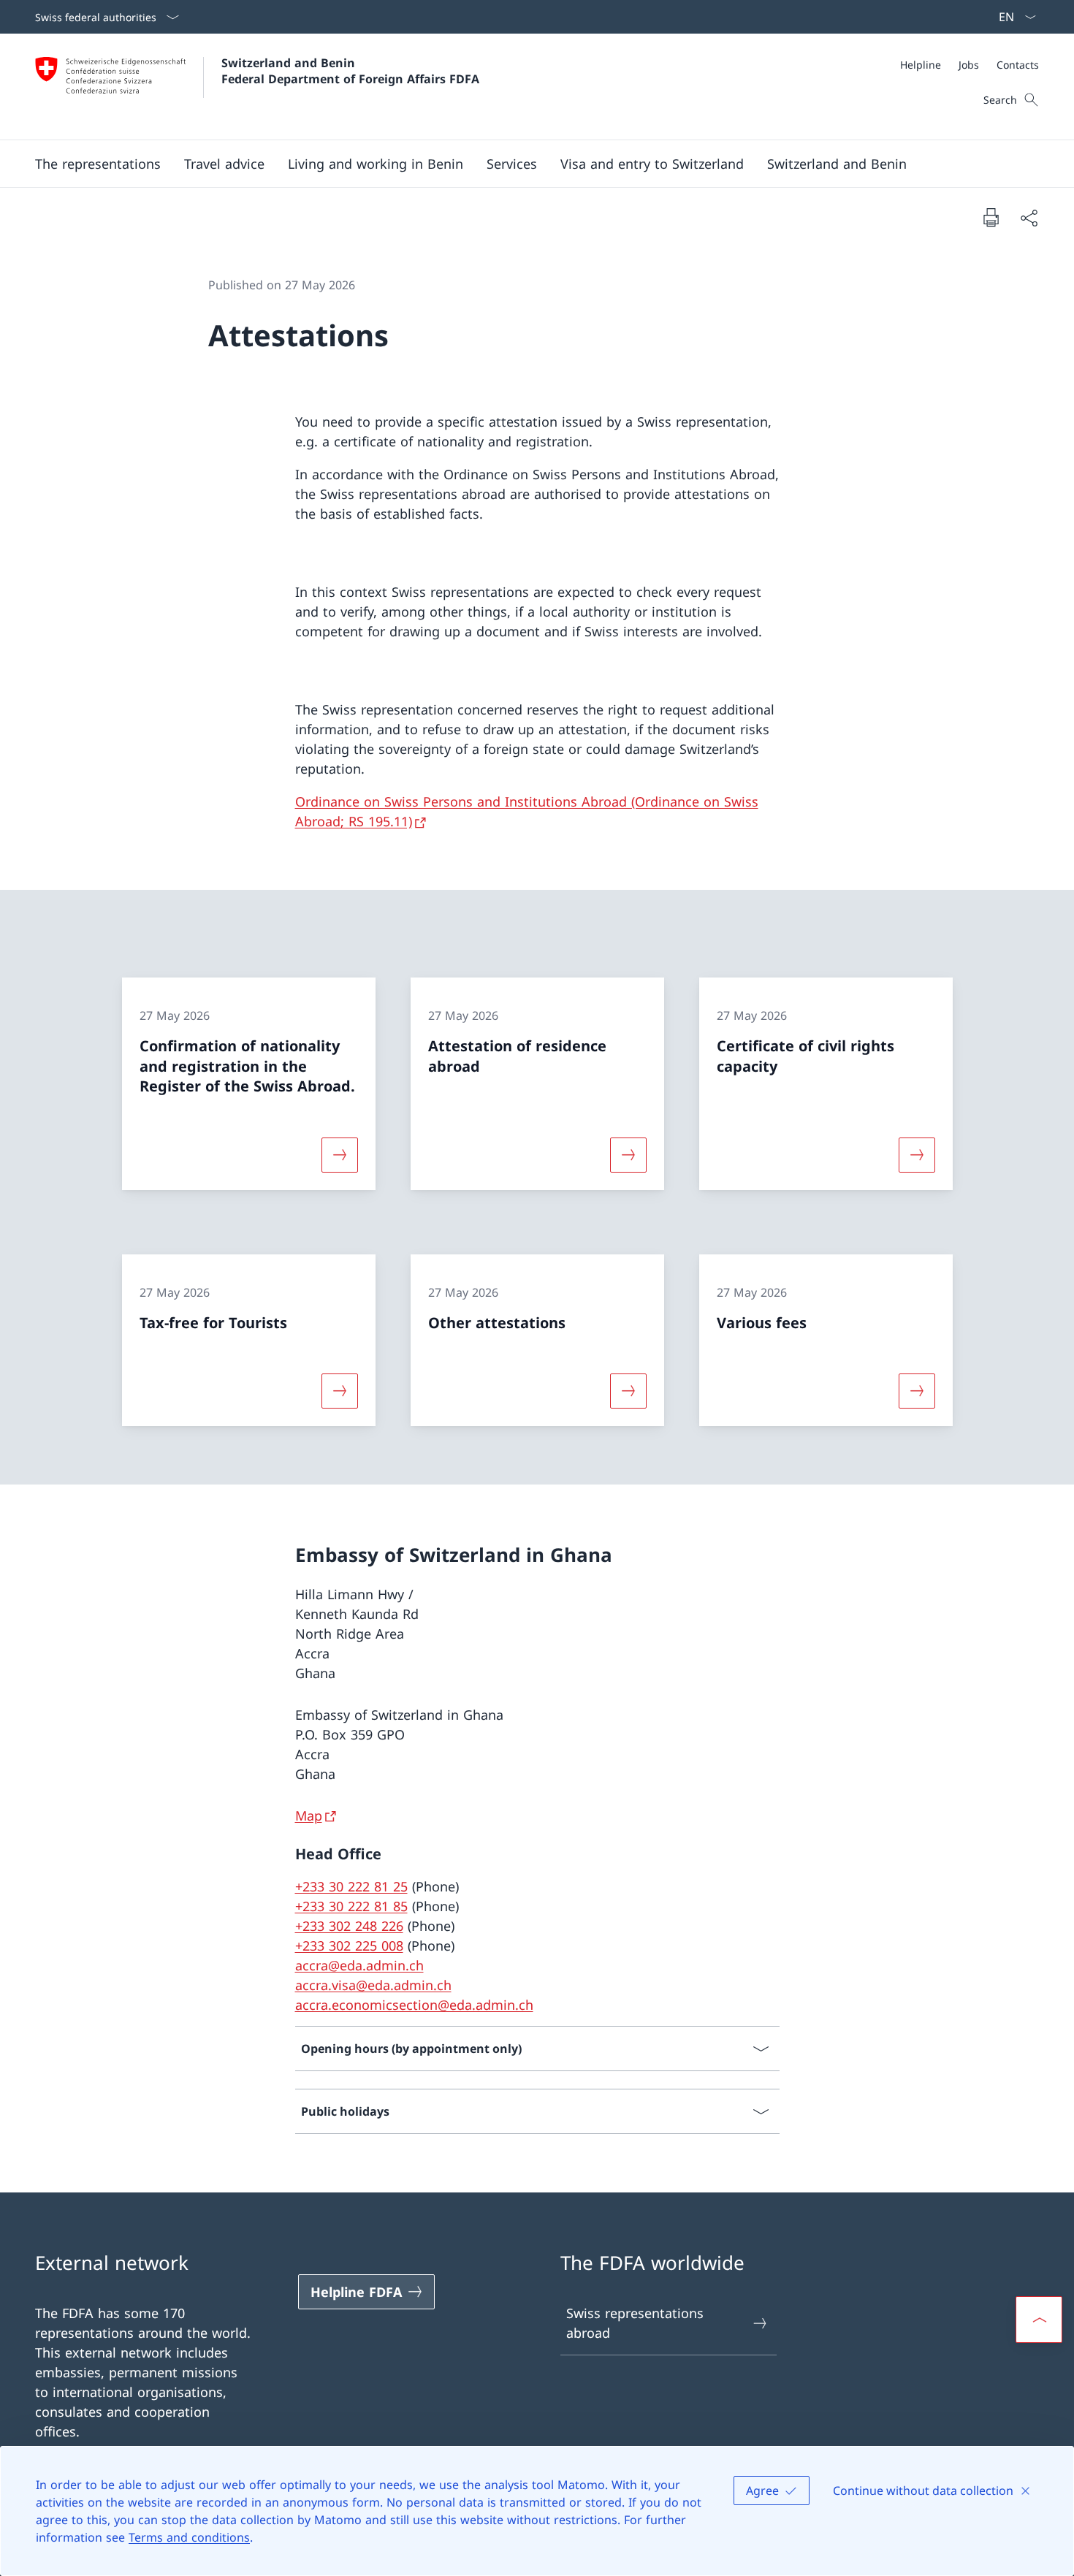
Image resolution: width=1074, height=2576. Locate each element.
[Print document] (991, 217)
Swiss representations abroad (635, 2323)
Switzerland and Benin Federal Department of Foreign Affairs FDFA (350, 71)
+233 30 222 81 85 (351, 1906)
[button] (98, 164)
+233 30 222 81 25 (351, 1886)
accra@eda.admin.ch (359, 1965)
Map (309, 1815)
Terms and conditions (189, 2537)
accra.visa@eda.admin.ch (373, 1985)
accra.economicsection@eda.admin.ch (414, 2005)
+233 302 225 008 (349, 1946)
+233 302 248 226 (349, 1926)
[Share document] (1029, 217)
